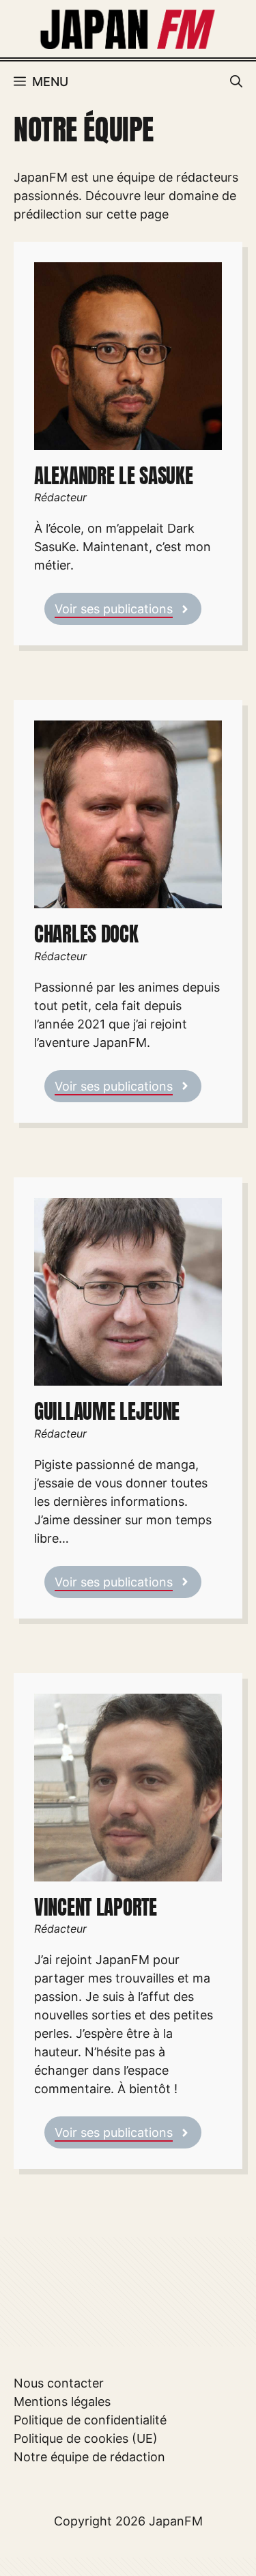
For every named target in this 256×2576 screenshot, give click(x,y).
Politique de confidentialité (90, 2420)
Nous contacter (59, 2383)
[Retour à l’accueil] (128, 28)
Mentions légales (62, 2402)
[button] (236, 82)
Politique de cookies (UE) (86, 2438)
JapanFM (176, 2521)
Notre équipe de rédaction (89, 2457)
